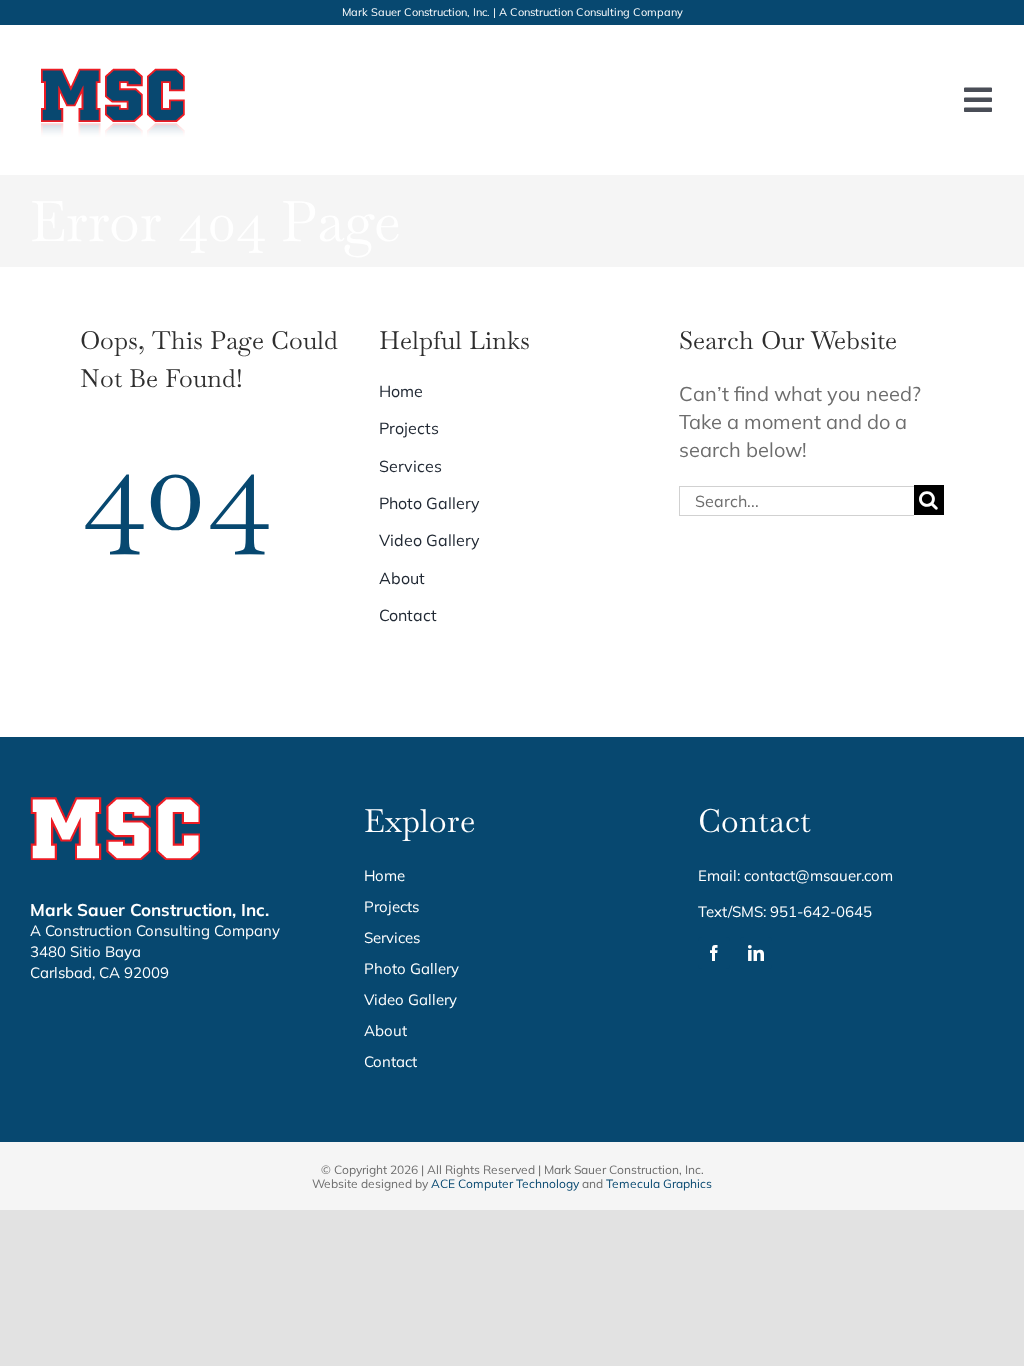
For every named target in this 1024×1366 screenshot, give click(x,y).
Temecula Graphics (659, 1183)
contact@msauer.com (818, 875)
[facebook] (714, 953)
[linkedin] (756, 953)
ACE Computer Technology (505, 1183)
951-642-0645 (821, 911)
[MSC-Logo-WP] (114, 64)
